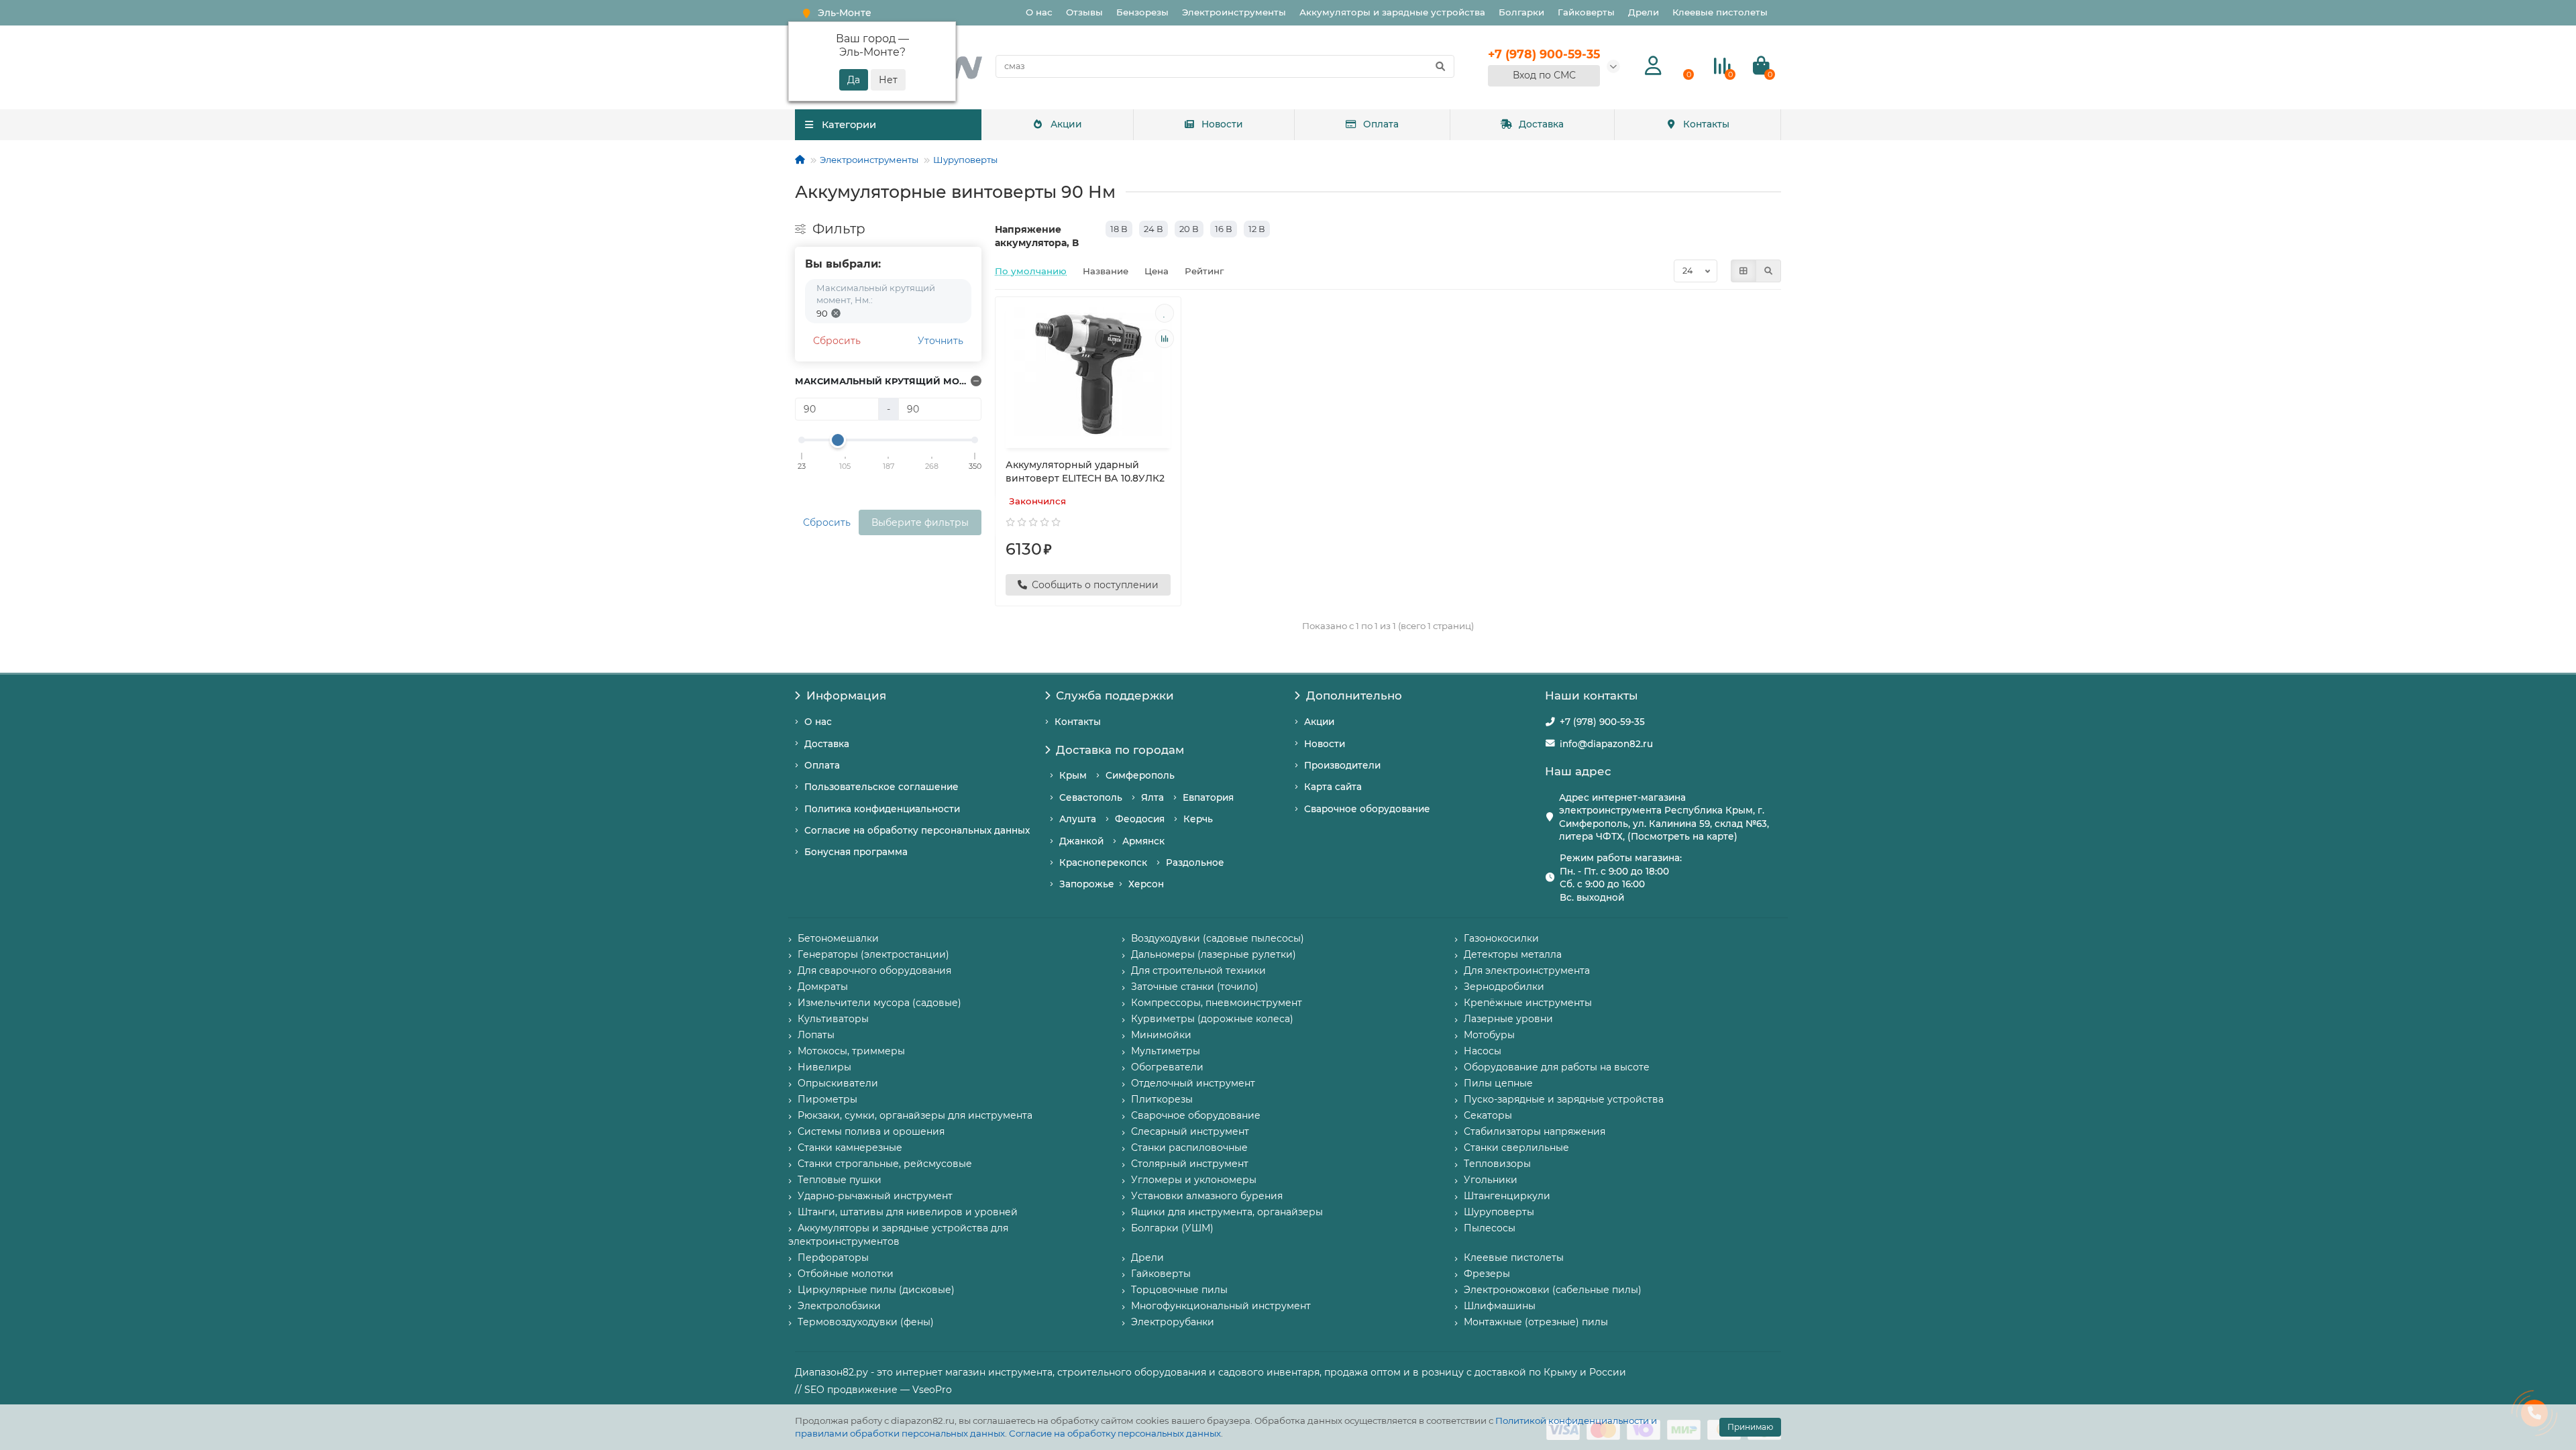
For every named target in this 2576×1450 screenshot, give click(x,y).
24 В (1153, 229)
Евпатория (1208, 797)
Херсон (1146, 884)
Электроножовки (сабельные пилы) (1553, 1290)
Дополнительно (1354, 695)
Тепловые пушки (840, 1180)
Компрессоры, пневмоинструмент (1217, 1003)
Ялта (1152, 797)
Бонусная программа (856, 852)
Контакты (1706, 124)
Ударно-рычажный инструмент (875, 1196)
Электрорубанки (1173, 1322)
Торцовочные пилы (1179, 1290)
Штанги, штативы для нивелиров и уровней (908, 1212)
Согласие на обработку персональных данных (1115, 1433)
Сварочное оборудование (1367, 809)
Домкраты (823, 987)
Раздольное (1195, 862)
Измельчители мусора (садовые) (879, 1003)
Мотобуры (1489, 1035)
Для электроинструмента (1527, 970)
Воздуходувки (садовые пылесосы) (1218, 938)
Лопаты (816, 1035)
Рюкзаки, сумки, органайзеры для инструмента (915, 1115)
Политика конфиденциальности (882, 809)
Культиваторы (833, 1019)
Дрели (1644, 12)
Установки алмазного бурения (1207, 1196)
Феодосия (1140, 819)
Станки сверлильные (1516, 1148)
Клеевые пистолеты (1720, 12)
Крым (1073, 775)
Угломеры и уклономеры (1194, 1180)
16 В (1224, 229)
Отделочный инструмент (1193, 1083)
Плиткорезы (1162, 1099)
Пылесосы (1490, 1228)
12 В (1257, 229)
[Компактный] (1768, 271)
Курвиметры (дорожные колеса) (1212, 1019)
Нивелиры (824, 1067)
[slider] (838, 440)
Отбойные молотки (846, 1274)
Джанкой (1081, 841)
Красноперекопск (1103, 862)
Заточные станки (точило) (1195, 987)
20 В (1189, 229)
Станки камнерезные (850, 1148)
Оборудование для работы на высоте (1557, 1067)
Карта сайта (1333, 787)
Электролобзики (839, 1306)
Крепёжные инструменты (1528, 1003)
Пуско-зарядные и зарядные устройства (1564, 1099)
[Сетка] (1743, 271)
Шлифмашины (1500, 1306)
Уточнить (941, 341)
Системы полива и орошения (871, 1131)
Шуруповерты (965, 160)
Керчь (1198, 819)
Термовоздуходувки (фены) (866, 1322)
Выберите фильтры (920, 522)
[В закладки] (1165, 313)
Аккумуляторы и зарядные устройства (1392, 12)
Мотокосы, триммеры (851, 1051)
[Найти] (1440, 66)
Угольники (1491, 1180)
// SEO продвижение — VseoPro (873, 1390)
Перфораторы (833, 1258)
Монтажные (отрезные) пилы (1536, 1322)
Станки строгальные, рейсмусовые (885, 1164)
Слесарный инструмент (1190, 1131)
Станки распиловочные (1189, 1148)
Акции (1066, 124)
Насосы (1483, 1051)
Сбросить (837, 341)
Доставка (1541, 124)
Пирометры (827, 1099)
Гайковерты (1586, 12)
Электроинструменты (1234, 12)
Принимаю (1750, 1427)
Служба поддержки (1115, 695)
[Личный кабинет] (1653, 66)
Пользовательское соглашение (881, 787)
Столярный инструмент (1190, 1164)
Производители (1342, 765)
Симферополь (1140, 775)
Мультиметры (1166, 1051)
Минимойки (1161, 1035)
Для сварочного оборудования (874, 970)
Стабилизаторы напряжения (1535, 1131)
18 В (1119, 229)
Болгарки (1521, 12)
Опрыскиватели (838, 1083)
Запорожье (1087, 884)
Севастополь (1091, 797)
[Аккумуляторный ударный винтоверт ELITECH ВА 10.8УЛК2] (1088, 374)
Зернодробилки (1504, 987)
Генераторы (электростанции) (873, 954)
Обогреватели (1167, 1067)
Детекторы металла (1513, 954)
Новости (1222, 124)
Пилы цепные (1498, 1083)
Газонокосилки (1501, 938)
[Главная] (800, 160)
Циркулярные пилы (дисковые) (876, 1290)
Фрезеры (1487, 1274)
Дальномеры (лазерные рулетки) (1214, 954)
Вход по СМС (1544, 75)
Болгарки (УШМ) (1172, 1228)
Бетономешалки (838, 938)
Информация (846, 695)
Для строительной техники (1198, 970)
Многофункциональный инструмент (1221, 1306)
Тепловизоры (1497, 1164)
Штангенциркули (1507, 1196)
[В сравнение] (1165, 339)
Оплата (1381, 124)
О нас (1039, 12)
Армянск (1143, 841)
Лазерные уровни (1508, 1019)
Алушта (1078, 819)
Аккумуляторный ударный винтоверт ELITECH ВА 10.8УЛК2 (1085, 471)
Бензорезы (1142, 12)
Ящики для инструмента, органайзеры (1227, 1212)
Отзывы (1084, 12)
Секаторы (1488, 1115)
